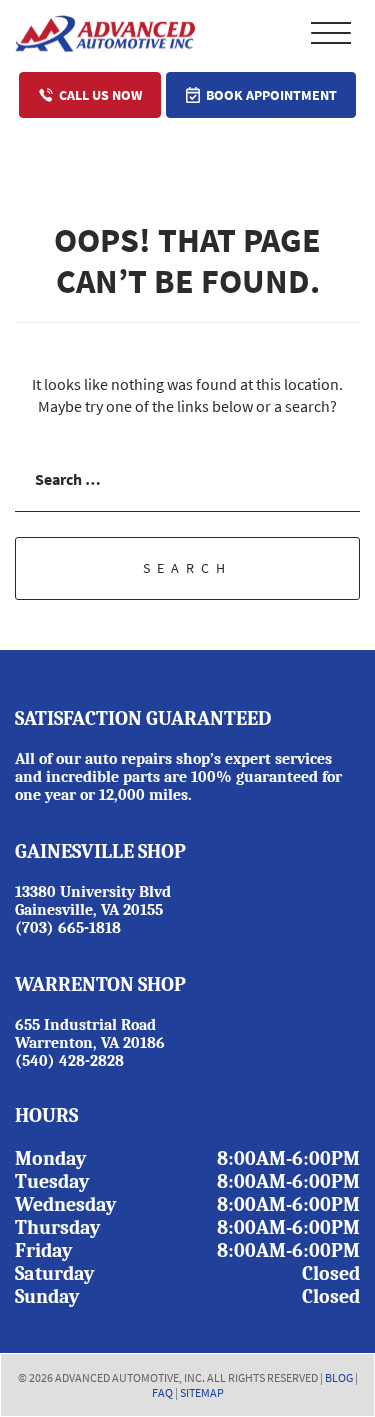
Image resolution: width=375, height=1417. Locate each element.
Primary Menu (331, 33)
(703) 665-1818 (68, 928)
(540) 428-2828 (69, 1061)
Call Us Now (100, 95)
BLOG (339, 1377)
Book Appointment (271, 95)
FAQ (162, 1392)
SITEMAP (202, 1392)
